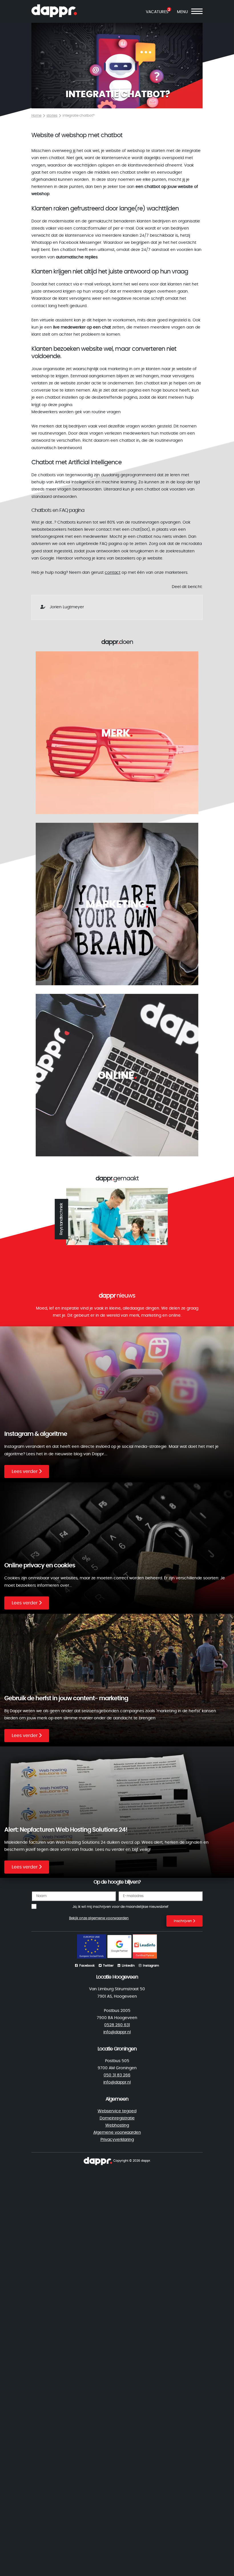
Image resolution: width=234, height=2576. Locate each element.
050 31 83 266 (117, 2075)
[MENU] (197, 12)
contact (113, 573)
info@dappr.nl (117, 2032)
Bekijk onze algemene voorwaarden (99, 1918)
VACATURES (157, 12)
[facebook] (98, 2160)
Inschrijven (183, 1921)
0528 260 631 (117, 2025)
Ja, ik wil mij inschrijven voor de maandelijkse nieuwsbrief (120, 1907)
